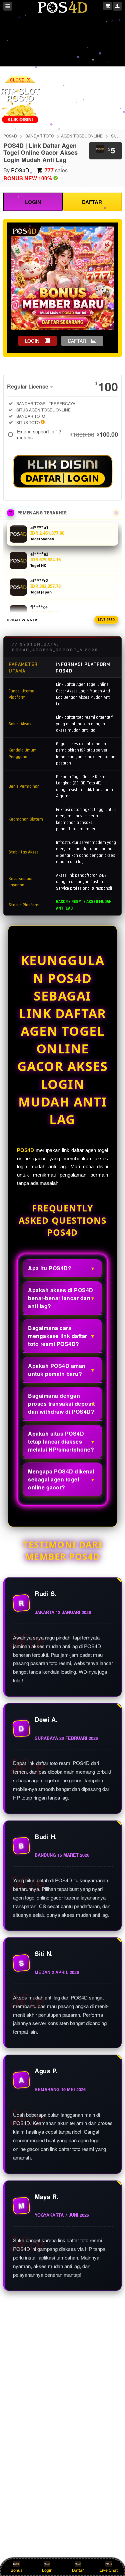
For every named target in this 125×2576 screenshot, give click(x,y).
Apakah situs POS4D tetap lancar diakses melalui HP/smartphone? (61, 1441)
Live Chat (109, 2570)
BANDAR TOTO (40, 136)
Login (47, 2570)
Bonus (16, 2570)
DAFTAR (92, 202)
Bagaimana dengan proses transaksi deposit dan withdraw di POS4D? (61, 1404)
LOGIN (33, 202)
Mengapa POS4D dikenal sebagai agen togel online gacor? (61, 1479)
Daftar (78, 2570)
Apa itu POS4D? (50, 1268)
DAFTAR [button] (77, 341)
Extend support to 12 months (67, 434)
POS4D (10, 136)
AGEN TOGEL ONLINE (82, 136)
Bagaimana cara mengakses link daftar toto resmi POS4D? (58, 1336)
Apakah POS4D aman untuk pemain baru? (57, 1370)
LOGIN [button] (32, 341)
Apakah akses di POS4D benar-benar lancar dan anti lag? (61, 1298)
